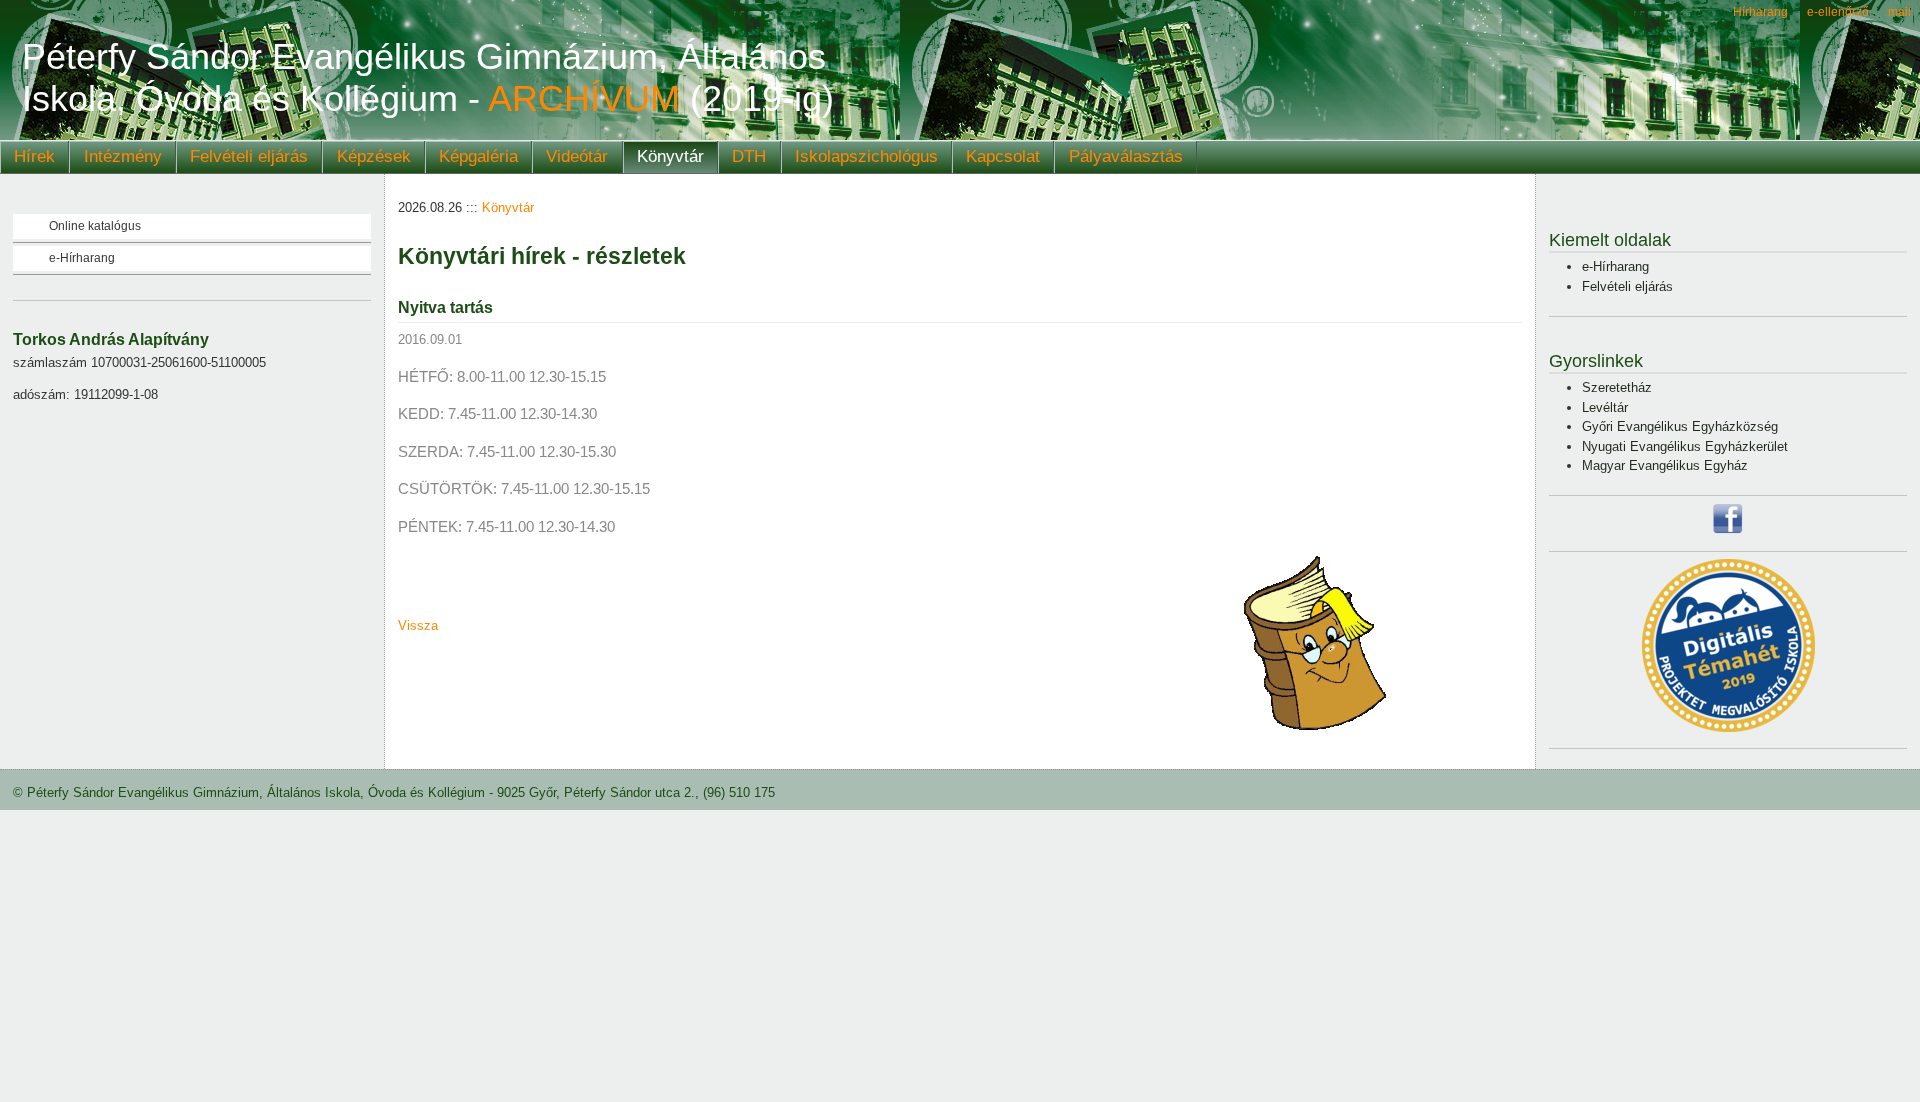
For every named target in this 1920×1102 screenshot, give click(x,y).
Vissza (418, 625)
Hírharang (1760, 11)
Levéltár (1605, 407)
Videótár (577, 156)
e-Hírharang (82, 258)
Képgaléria (478, 156)
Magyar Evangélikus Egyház (1665, 465)
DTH (749, 156)
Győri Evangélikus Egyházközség (1680, 426)
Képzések (374, 156)
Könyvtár (670, 156)
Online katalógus (95, 226)
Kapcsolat (1003, 156)
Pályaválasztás (1126, 156)
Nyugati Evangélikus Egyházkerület (1685, 446)
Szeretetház (1617, 387)
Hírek (34, 156)
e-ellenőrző (1838, 11)
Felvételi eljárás (249, 156)
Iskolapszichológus (866, 156)
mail (1899, 11)
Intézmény (123, 156)
